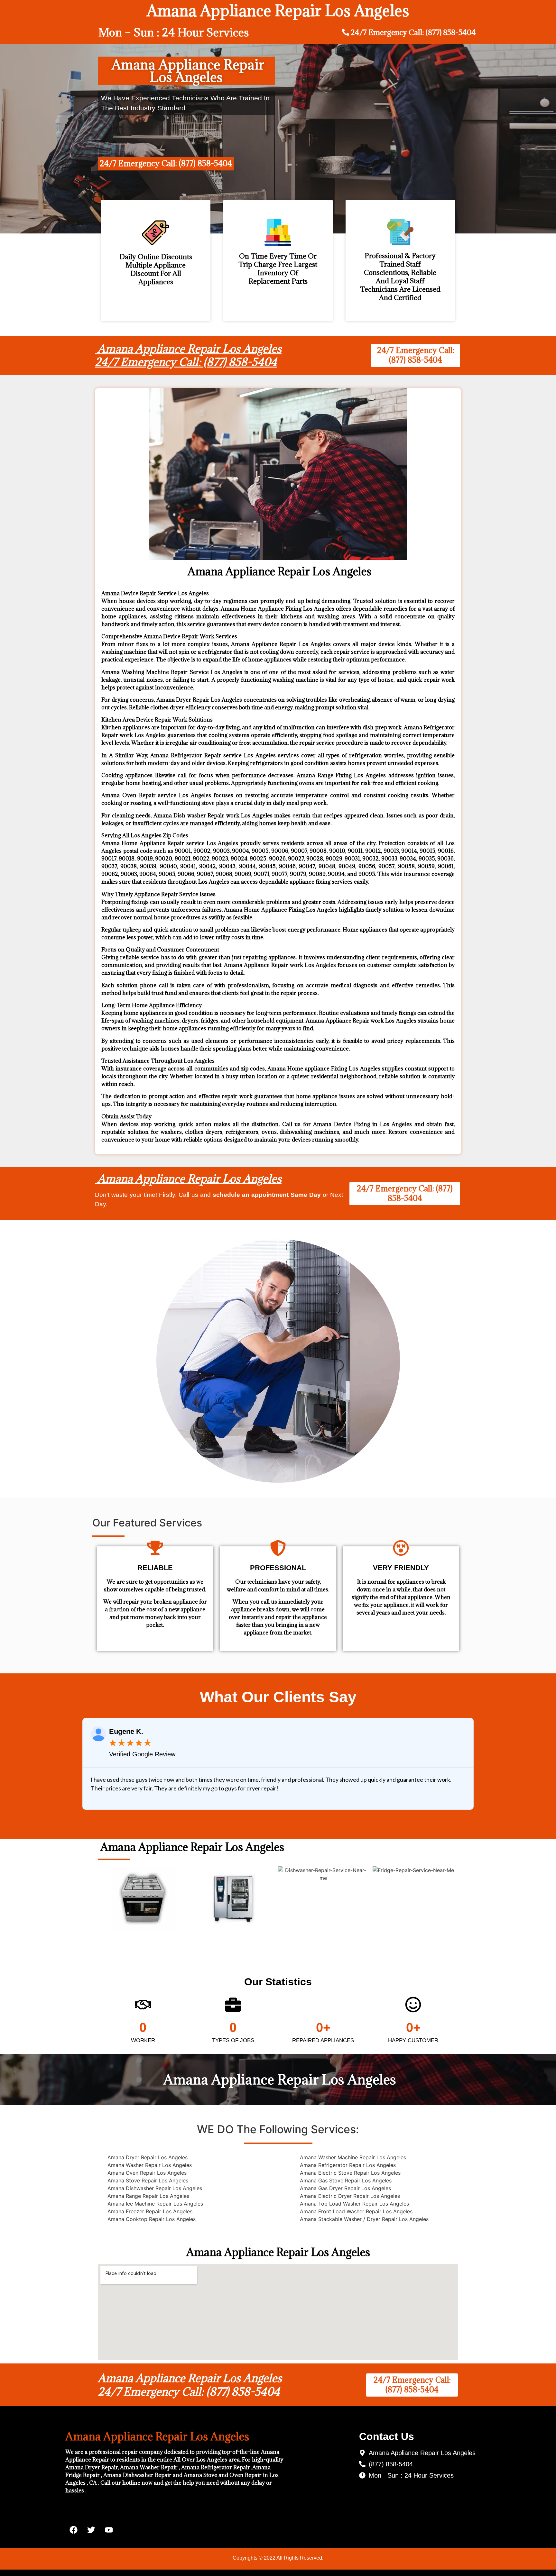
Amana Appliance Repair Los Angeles (188, 1179)
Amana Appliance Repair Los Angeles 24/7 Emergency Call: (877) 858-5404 (188, 355)
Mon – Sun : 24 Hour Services (174, 32)
